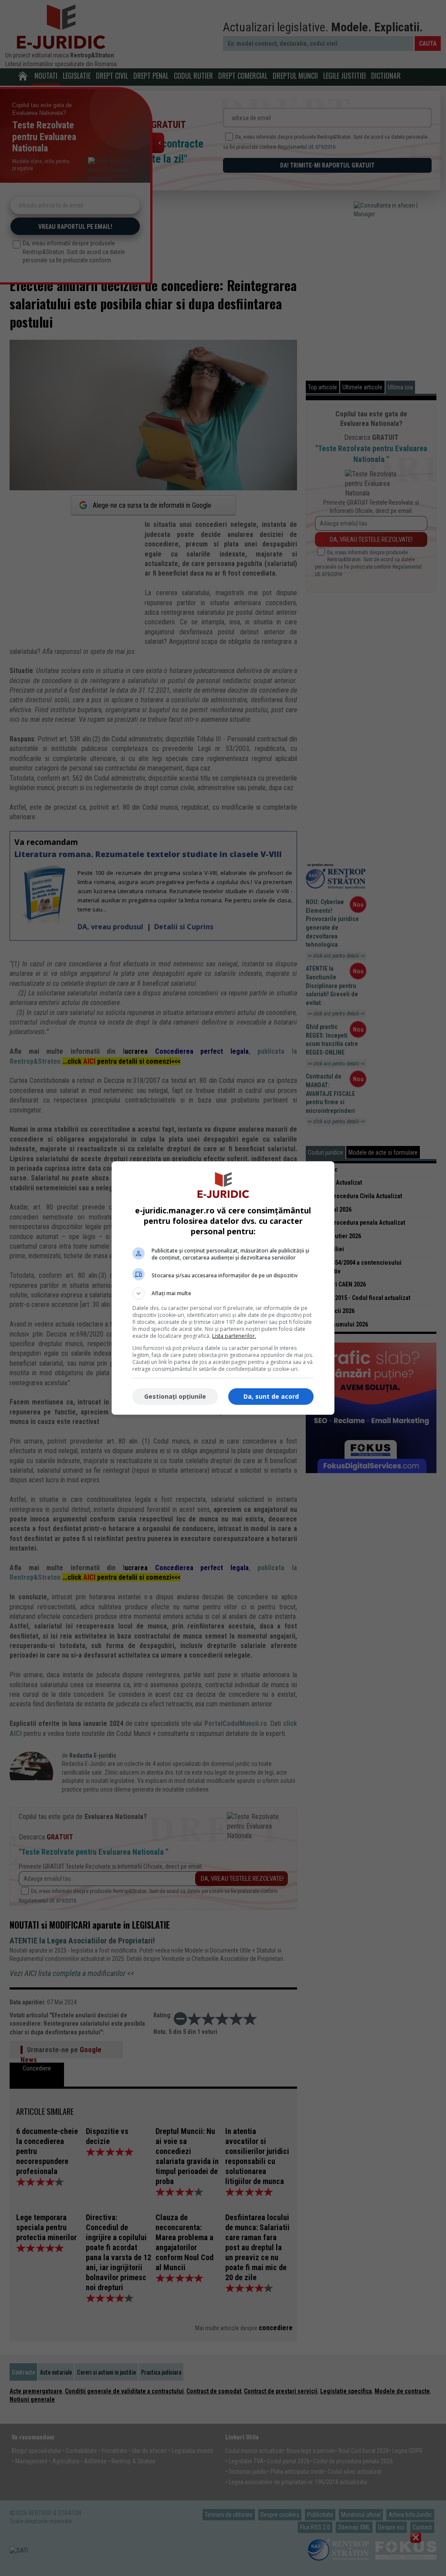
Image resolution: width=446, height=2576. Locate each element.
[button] (223, 1293)
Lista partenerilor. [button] (234, 1336)
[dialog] (223, 1288)
